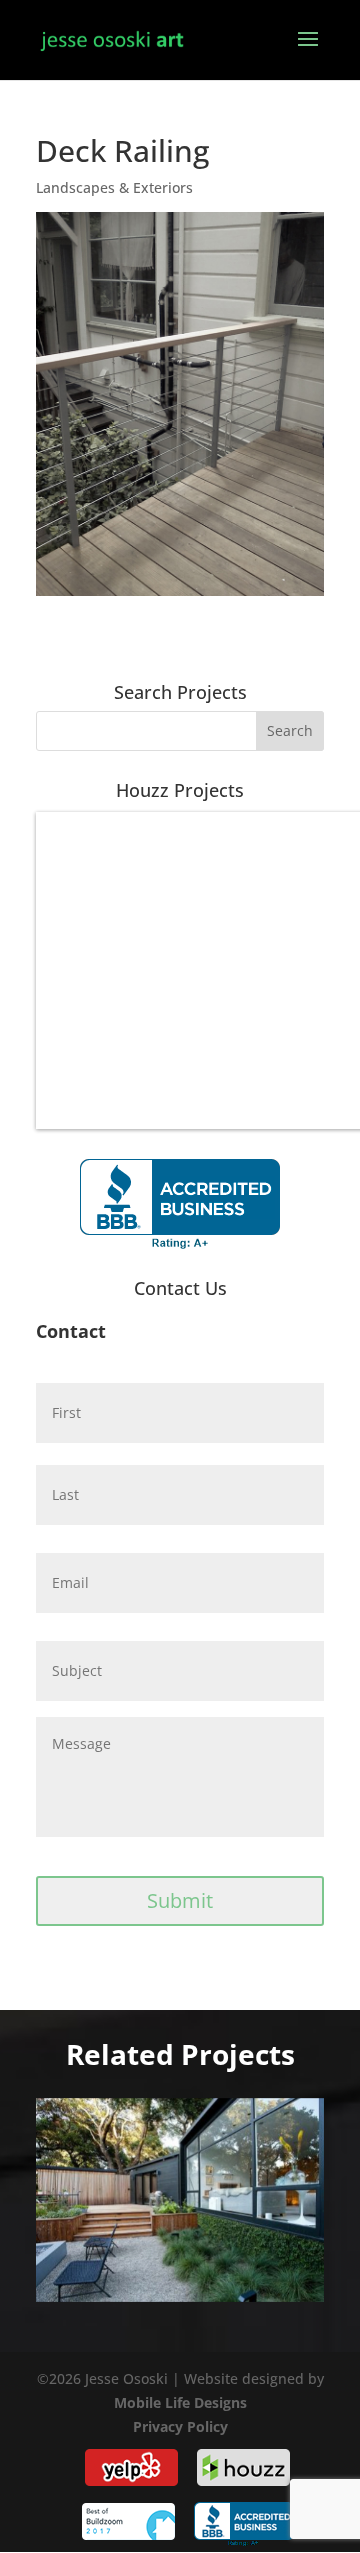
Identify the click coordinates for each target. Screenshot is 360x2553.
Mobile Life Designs (180, 2402)
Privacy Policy (180, 2426)
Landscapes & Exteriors (114, 187)
